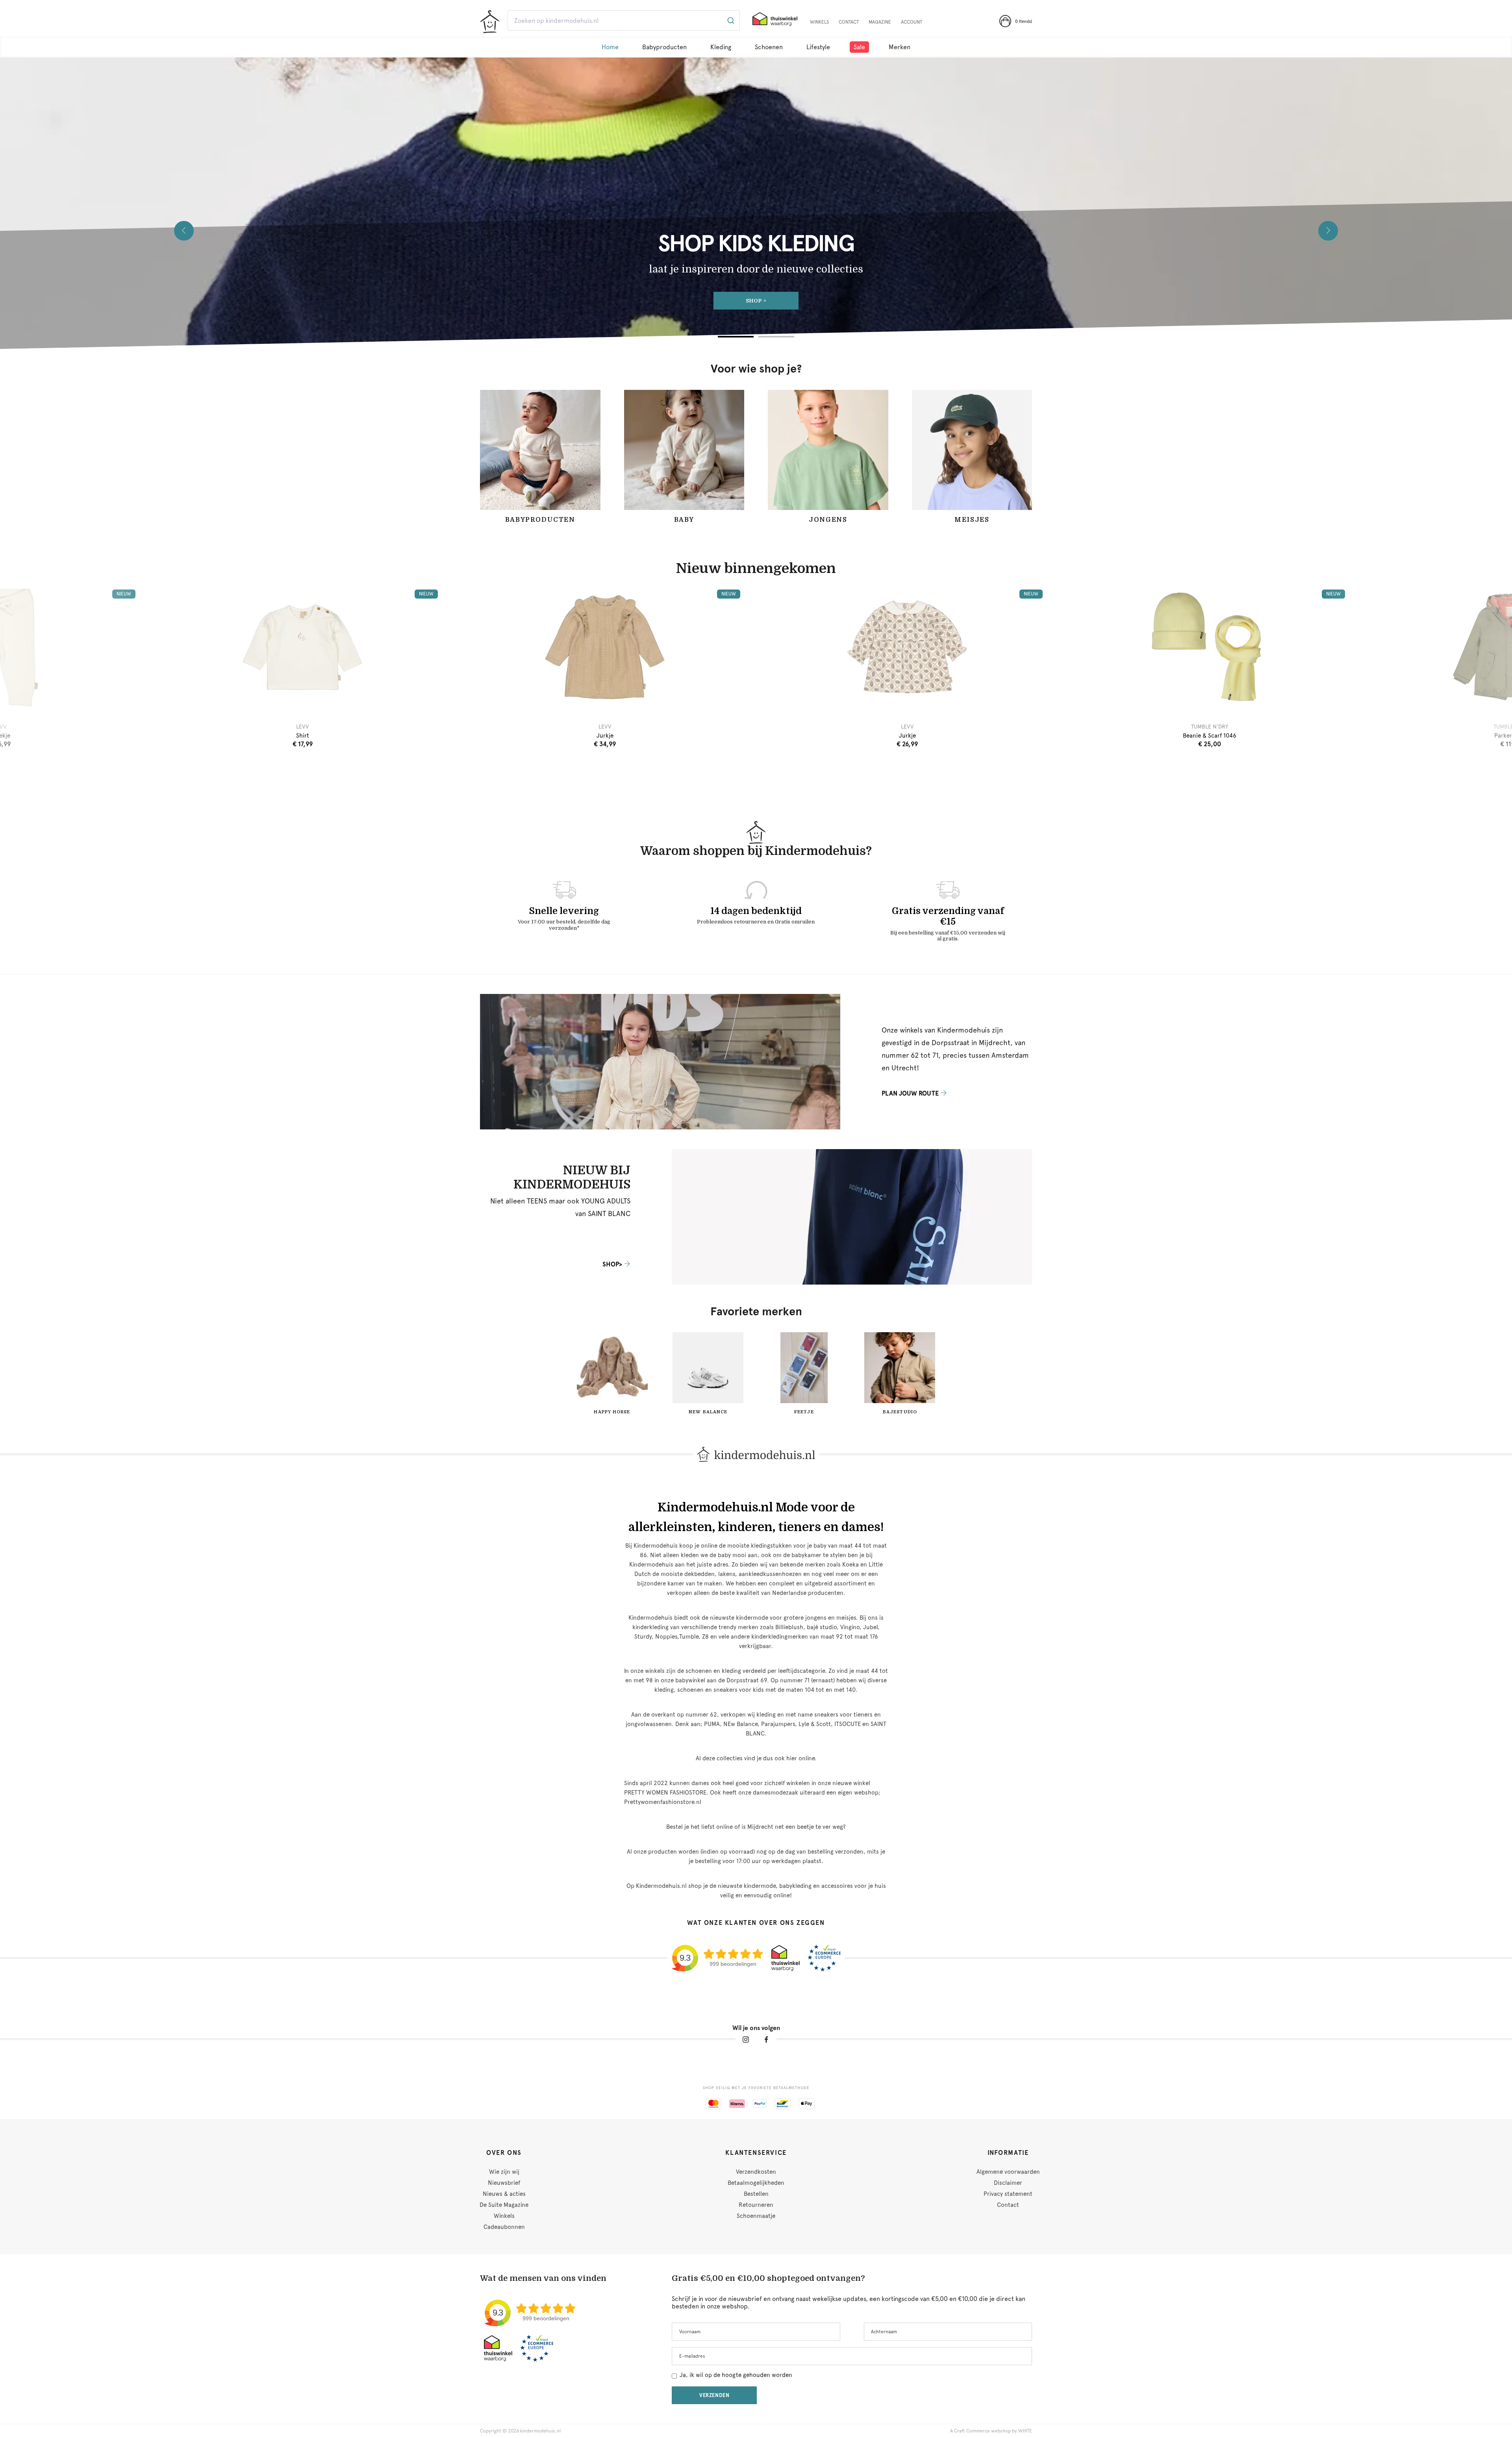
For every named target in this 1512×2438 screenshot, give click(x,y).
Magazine (880, 22)
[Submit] (730, 20)
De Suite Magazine (504, 2205)
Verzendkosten (756, 2172)
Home (610, 47)
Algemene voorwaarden (1008, 2172)
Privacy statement (1008, 2194)
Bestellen (756, 2194)
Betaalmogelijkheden (756, 2183)
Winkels (819, 22)
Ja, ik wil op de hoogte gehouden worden (736, 2375)
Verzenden (714, 2395)
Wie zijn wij (504, 2172)
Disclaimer (1008, 2183)
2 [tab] (776, 337)
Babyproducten (664, 47)
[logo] (490, 22)
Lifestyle (818, 47)
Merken (900, 47)
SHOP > (756, 301)
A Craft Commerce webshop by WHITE (991, 2431)
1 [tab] (736, 337)
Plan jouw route (910, 1093)
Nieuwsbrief (504, 2183)
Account (912, 22)
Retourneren (756, 2205)
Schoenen (769, 47)
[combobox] (624, 20)
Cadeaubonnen (504, 2227)
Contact (849, 22)
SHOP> (612, 1264)
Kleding (721, 47)
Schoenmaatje (756, 2216)
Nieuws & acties (504, 2194)
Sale (859, 47)
